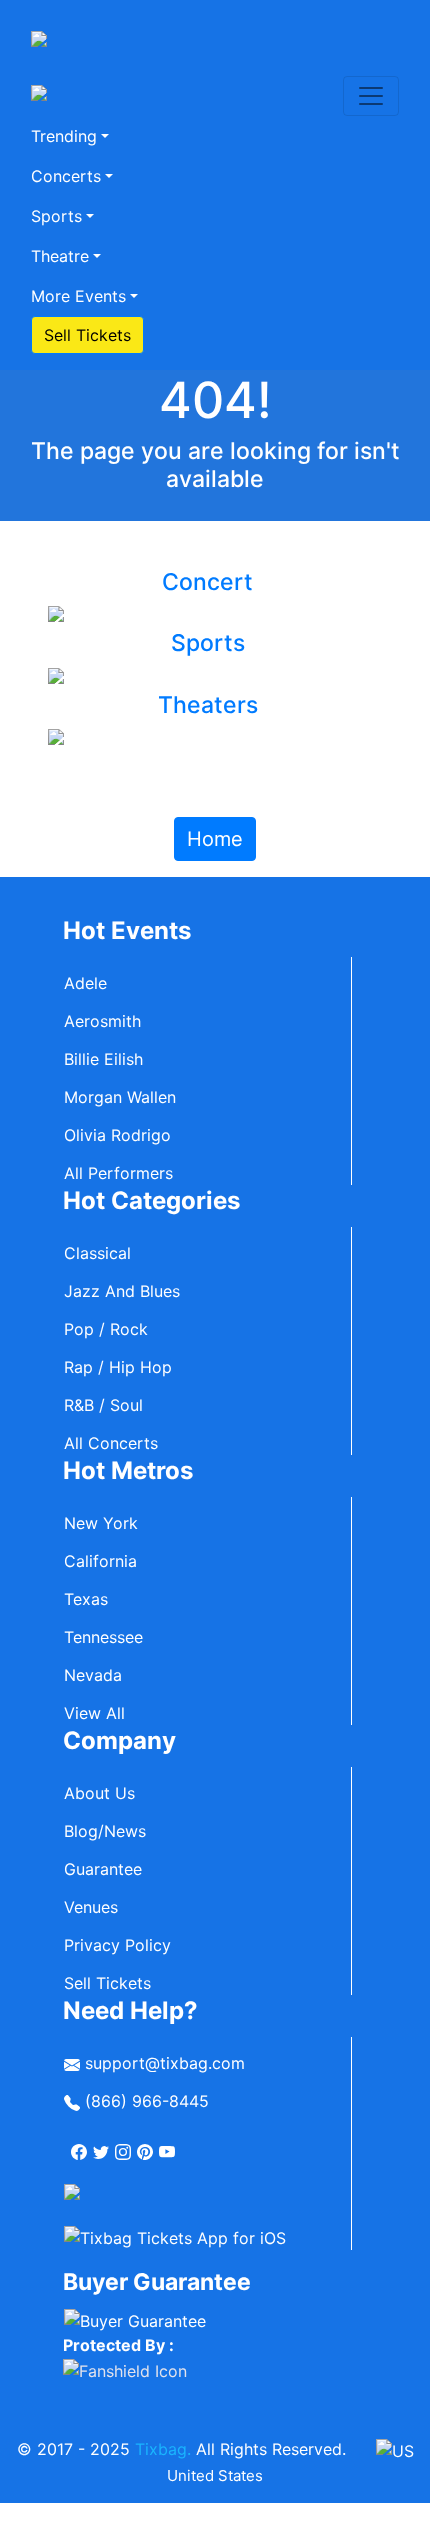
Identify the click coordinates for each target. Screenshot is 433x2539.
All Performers (118, 1173)
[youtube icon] (169, 2144)
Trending (64, 136)
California (100, 1561)
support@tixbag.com (162, 2063)
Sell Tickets (87, 335)
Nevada (93, 1675)
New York (101, 1523)
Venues (91, 1907)
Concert (207, 582)
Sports (56, 216)
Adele (85, 983)
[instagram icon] (125, 2144)
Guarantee (103, 1869)
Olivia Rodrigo (117, 1135)
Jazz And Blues (122, 1291)
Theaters (208, 705)
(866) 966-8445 (144, 2101)
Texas (86, 1599)
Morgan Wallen (120, 1097)
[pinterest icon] (147, 2144)
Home (215, 839)
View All (94, 1713)
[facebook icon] (81, 2144)
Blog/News (105, 1831)
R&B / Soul (103, 1405)
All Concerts (111, 1443)
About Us (99, 1793)
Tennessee (103, 1637)
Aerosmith (102, 1021)
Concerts (66, 176)
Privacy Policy (117, 1945)
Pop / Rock (106, 1329)
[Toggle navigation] (371, 96)
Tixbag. (163, 2449)
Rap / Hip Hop (118, 1367)
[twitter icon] (103, 2144)
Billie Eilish (103, 1059)
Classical (97, 1253)
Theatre (60, 256)
